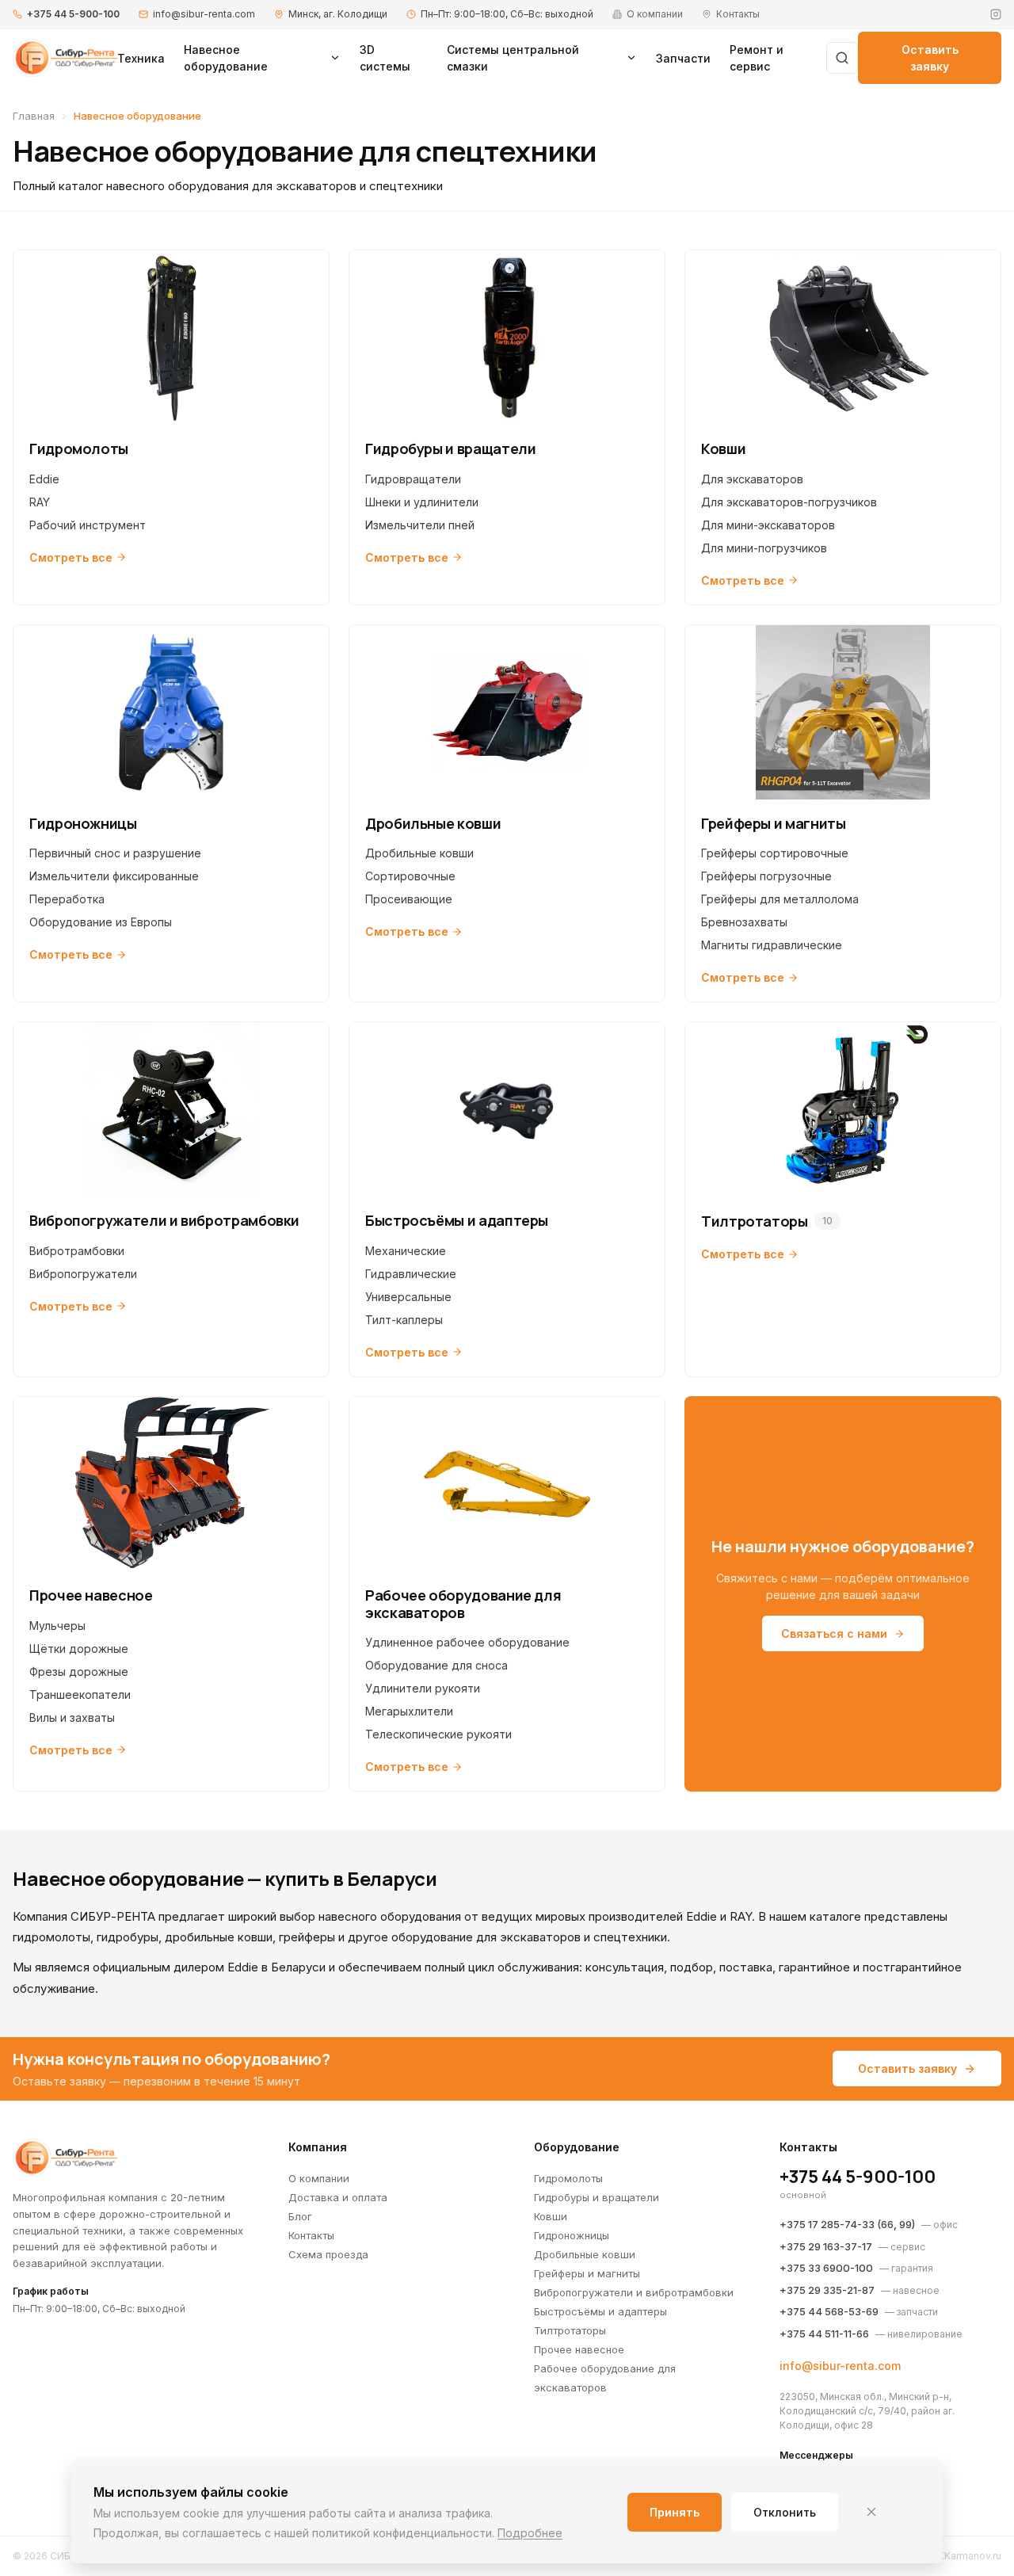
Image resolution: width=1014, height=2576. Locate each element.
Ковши (551, 2216)
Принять (675, 2512)
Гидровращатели (413, 479)
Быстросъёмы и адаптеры (600, 2311)
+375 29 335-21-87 (827, 2290)
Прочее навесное (579, 2349)
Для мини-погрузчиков (764, 548)
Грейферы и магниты (587, 2273)
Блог (300, 2216)
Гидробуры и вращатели (597, 2197)
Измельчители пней (420, 525)
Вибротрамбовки (77, 1251)
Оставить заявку (930, 58)
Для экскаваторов (752, 479)
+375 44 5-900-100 (73, 14)
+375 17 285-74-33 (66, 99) (847, 2224)
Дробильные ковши (419, 853)
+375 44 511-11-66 (824, 2334)
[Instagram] (996, 14)
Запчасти (683, 58)
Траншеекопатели (80, 1694)
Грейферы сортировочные (775, 853)
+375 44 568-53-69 (829, 2311)
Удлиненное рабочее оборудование (467, 1642)
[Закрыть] (871, 2512)
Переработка (67, 899)
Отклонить (785, 2512)
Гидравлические (411, 1274)
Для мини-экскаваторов (768, 525)
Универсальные (408, 1297)
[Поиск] (842, 58)
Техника (141, 58)
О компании (319, 2178)
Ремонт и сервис (757, 58)
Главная (34, 116)
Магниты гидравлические (772, 945)
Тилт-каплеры (404, 1320)
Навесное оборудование (226, 58)
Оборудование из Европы (101, 922)
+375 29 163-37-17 (826, 2246)
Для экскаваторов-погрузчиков (789, 502)
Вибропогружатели (83, 1274)
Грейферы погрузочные (766, 876)
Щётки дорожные (79, 1649)
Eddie (44, 479)
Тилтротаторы (570, 2330)
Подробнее (530, 2533)
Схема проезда (328, 2254)
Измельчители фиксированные (114, 876)
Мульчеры (57, 1626)
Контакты (311, 2235)
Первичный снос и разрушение (115, 853)
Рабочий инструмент (88, 525)
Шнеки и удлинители (422, 502)
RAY (40, 502)
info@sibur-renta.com (204, 14)
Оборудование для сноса (436, 1665)
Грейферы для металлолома (780, 899)
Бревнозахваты (744, 922)
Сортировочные (410, 876)
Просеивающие (409, 899)
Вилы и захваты (72, 1717)
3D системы (385, 58)
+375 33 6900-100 (826, 2268)
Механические (406, 1251)
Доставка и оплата (338, 2197)
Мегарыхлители (409, 1711)
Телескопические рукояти (438, 1734)
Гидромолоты (568, 2178)
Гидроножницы (572, 2235)
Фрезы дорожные (79, 1672)
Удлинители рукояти (423, 1688)
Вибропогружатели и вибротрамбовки (634, 2292)
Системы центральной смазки (513, 58)
